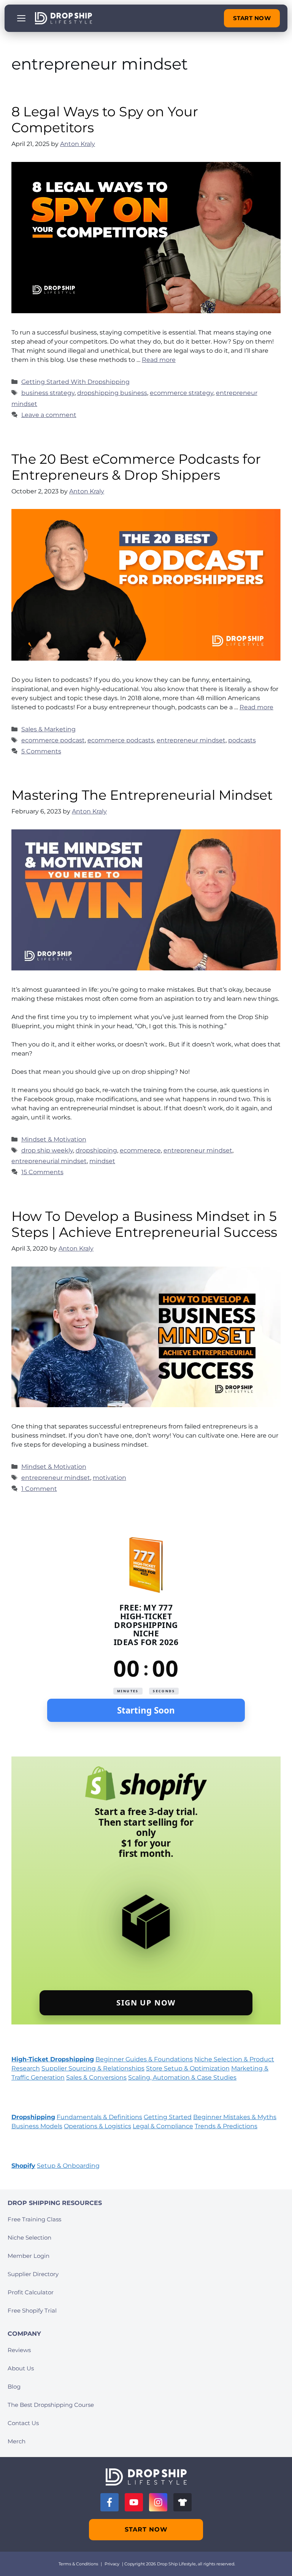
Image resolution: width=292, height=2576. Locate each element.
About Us (21, 2368)
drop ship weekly (47, 1150)
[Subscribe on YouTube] (134, 2502)
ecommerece (140, 1150)
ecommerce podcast (53, 740)
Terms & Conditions (78, 2564)
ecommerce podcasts (121, 740)
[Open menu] (21, 18)
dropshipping (96, 1150)
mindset (102, 1161)
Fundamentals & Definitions (99, 2117)
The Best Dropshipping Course (51, 2405)
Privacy (112, 2564)
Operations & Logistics (98, 2126)
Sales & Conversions (96, 2077)
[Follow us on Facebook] (109, 2502)
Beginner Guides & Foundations (144, 2059)
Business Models (37, 2126)
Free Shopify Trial (32, 2310)
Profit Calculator (31, 2292)
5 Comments (41, 751)
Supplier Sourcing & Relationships (93, 2068)
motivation (109, 1478)
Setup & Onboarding (68, 2166)
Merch (17, 2441)
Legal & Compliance (163, 2126)
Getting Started (168, 2117)
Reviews (19, 2350)
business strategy (48, 393)
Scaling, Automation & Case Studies (182, 2077)
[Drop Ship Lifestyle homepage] (146, 2477)
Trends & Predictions (226, 2126)
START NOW (252, 18)
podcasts (242, 740)
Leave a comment (49, 415)
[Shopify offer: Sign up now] (146, 1890)
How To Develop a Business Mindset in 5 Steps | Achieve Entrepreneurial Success (144, 1224)
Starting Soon (146, 1710)
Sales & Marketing (48, 729)
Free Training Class (34, 2219)
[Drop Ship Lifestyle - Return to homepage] (63, 18)
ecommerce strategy (182, 393)
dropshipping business (112, 393)
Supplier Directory (33, 2274)
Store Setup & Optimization (188, 2068)
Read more (159, 360)
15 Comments (42, 1172)
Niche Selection (29, 2238)
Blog (14, 2387)
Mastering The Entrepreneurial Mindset (142, 795)
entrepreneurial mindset (49, 1161)
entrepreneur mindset (191, 740)
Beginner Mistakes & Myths (235, 2117)
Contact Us (23, 2423)
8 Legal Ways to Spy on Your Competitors (105, 120)
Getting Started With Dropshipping (75, 382)
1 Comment (39, 1489)
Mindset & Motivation (54, 1139)
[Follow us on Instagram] (158, 2502)
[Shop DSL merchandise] (182, 2502)
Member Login (29, 2256)
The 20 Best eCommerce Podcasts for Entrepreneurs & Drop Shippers (136, 467)
